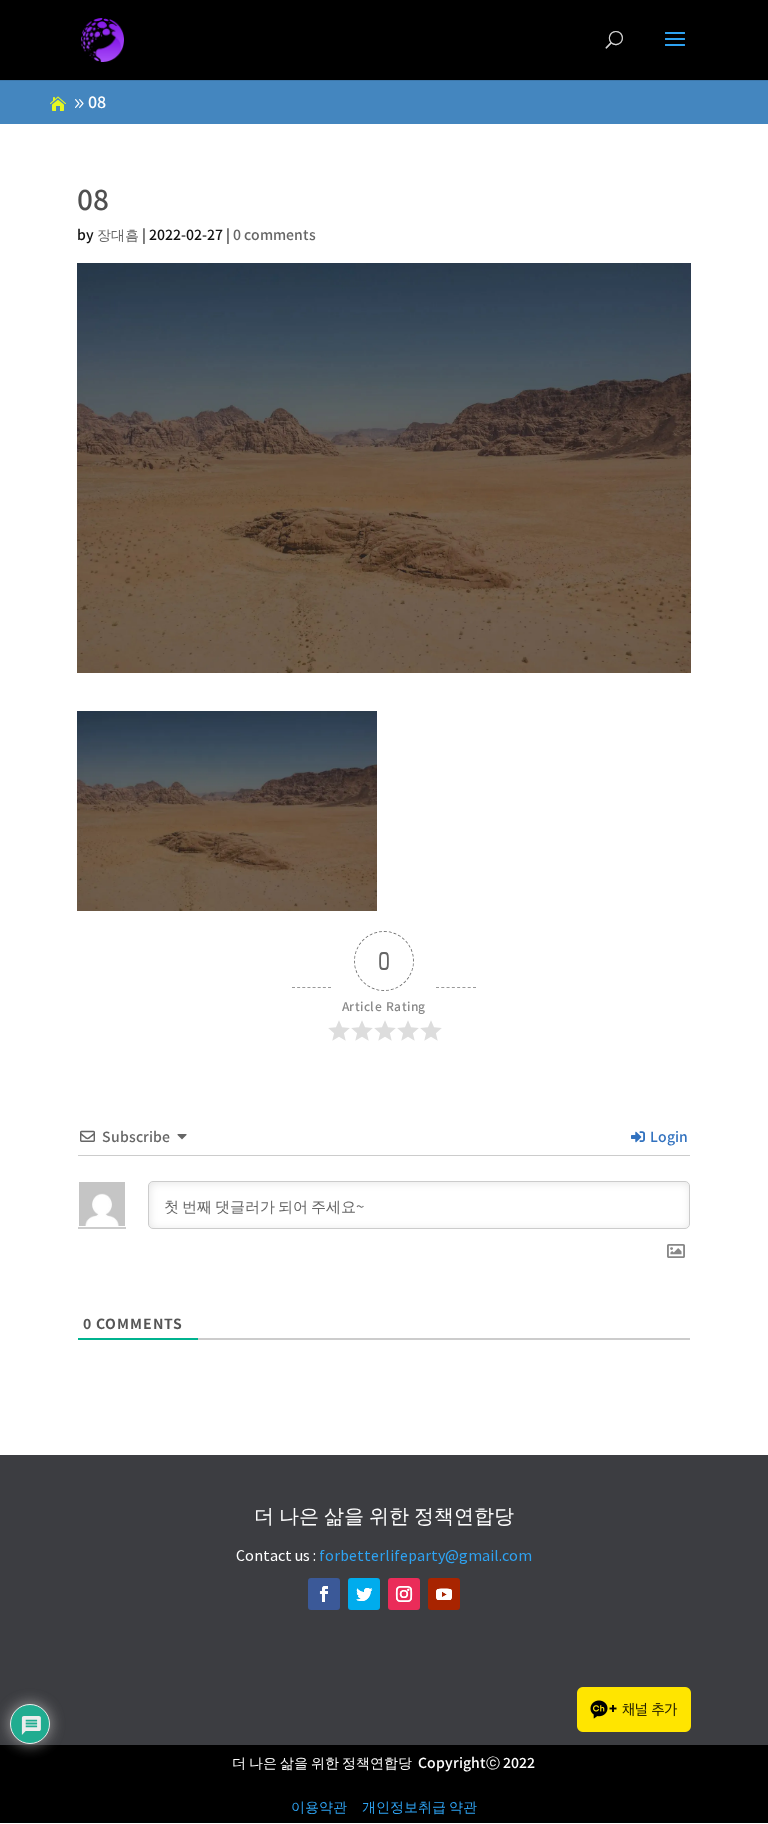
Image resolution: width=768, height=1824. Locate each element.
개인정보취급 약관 (419, 1806)
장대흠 (118, 234)
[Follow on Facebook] (324, 1594)
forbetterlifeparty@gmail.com (425, 1555)
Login (667, 1136)
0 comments (274, 234)
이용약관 (319, 1806)
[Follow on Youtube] (444, 1594)
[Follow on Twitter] (364, 1594)
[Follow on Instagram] (404, 1594)
